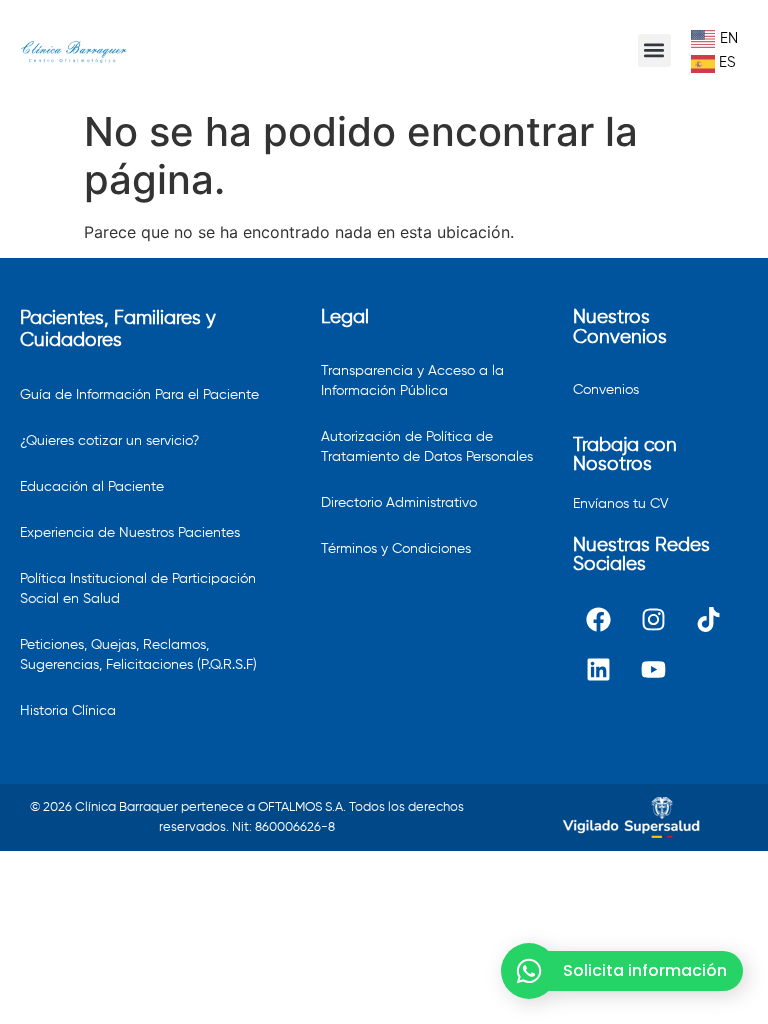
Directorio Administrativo (399, 503)
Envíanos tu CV (621, 504)
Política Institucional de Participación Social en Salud (138, 589)
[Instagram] (653, 619)
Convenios (606, 390)
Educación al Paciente (92, 487)
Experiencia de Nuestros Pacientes (130, 533)
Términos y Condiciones (396, 549)
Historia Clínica (68, 711)
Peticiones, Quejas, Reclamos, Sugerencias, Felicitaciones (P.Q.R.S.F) (138, 655)
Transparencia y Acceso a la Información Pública (412, 381)
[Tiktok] (708, 619)
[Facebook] (598, 619)
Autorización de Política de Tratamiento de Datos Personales (427, 447)
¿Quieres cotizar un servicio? (109, 441)
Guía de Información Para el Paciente (139, 395)
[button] (654, 50)
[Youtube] (653, 669)
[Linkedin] (598, 669)
